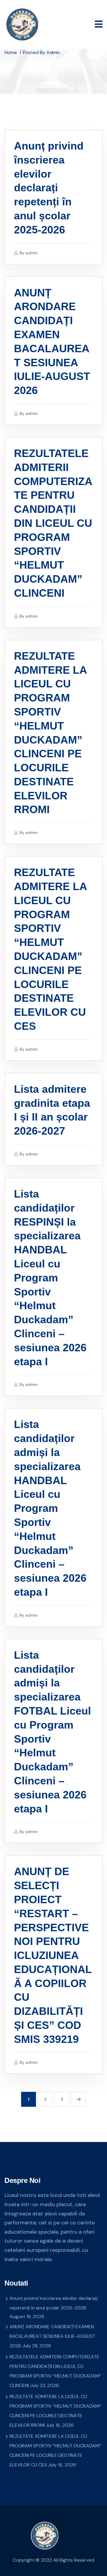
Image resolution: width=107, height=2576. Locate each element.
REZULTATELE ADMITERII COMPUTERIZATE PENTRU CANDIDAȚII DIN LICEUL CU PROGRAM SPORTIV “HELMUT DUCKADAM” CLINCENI (53, 523)
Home (11, 52)
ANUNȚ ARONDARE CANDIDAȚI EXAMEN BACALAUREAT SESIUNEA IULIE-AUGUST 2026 (52, 2336)
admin (32, 253)
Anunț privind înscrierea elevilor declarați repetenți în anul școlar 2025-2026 (49, 188)
